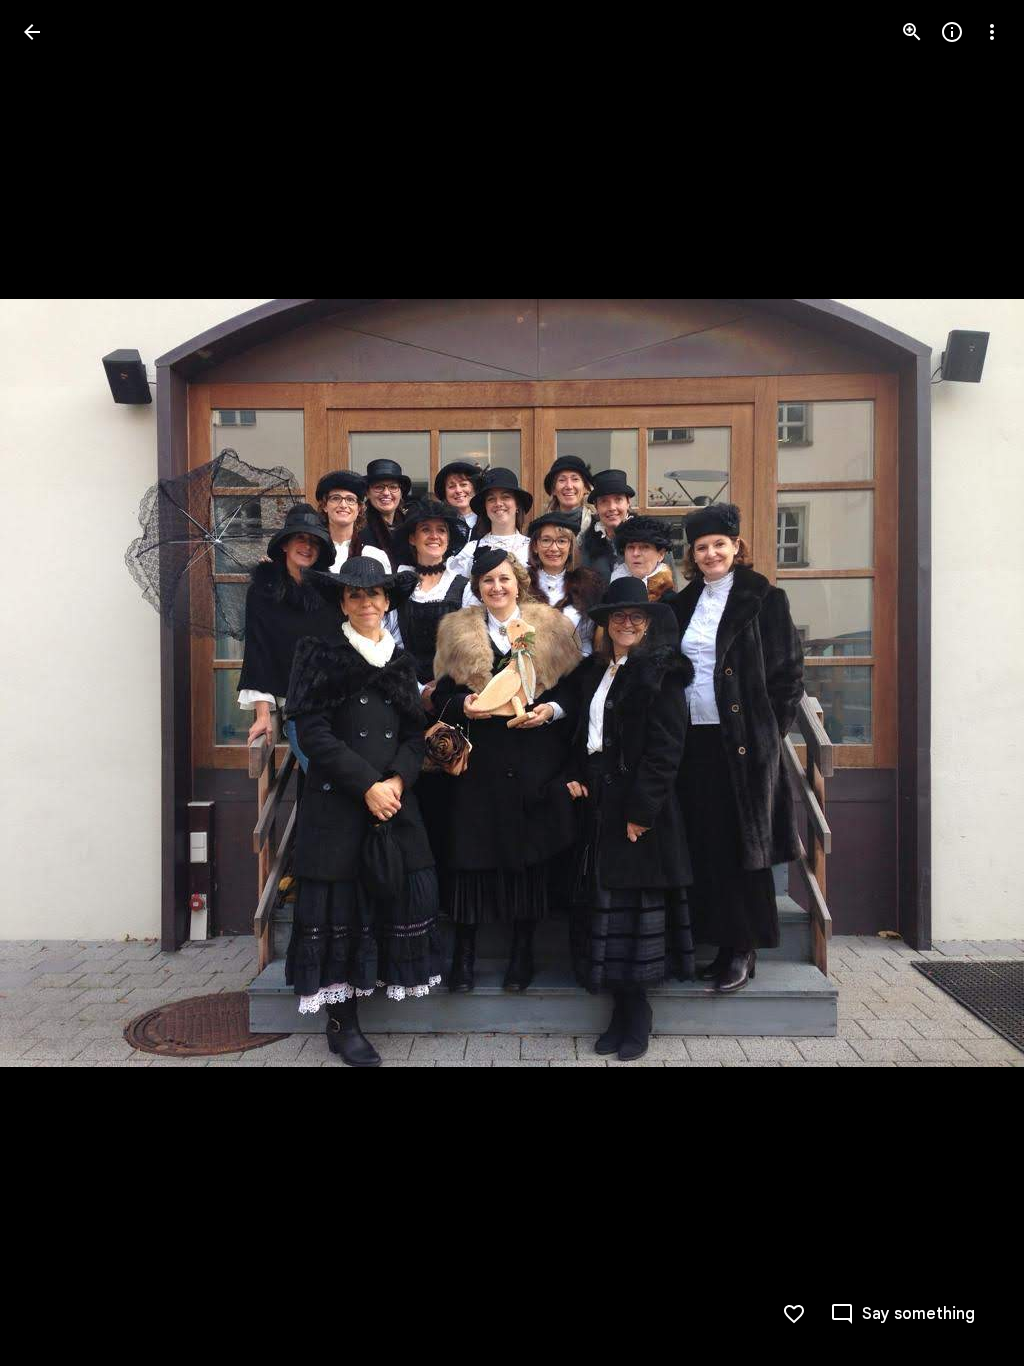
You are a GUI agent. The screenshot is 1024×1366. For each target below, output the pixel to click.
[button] (56, 683)
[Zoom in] (912, 32)
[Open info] (952, 32)
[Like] (794, 1314)
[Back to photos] (32, 32)
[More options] (992, 32)
